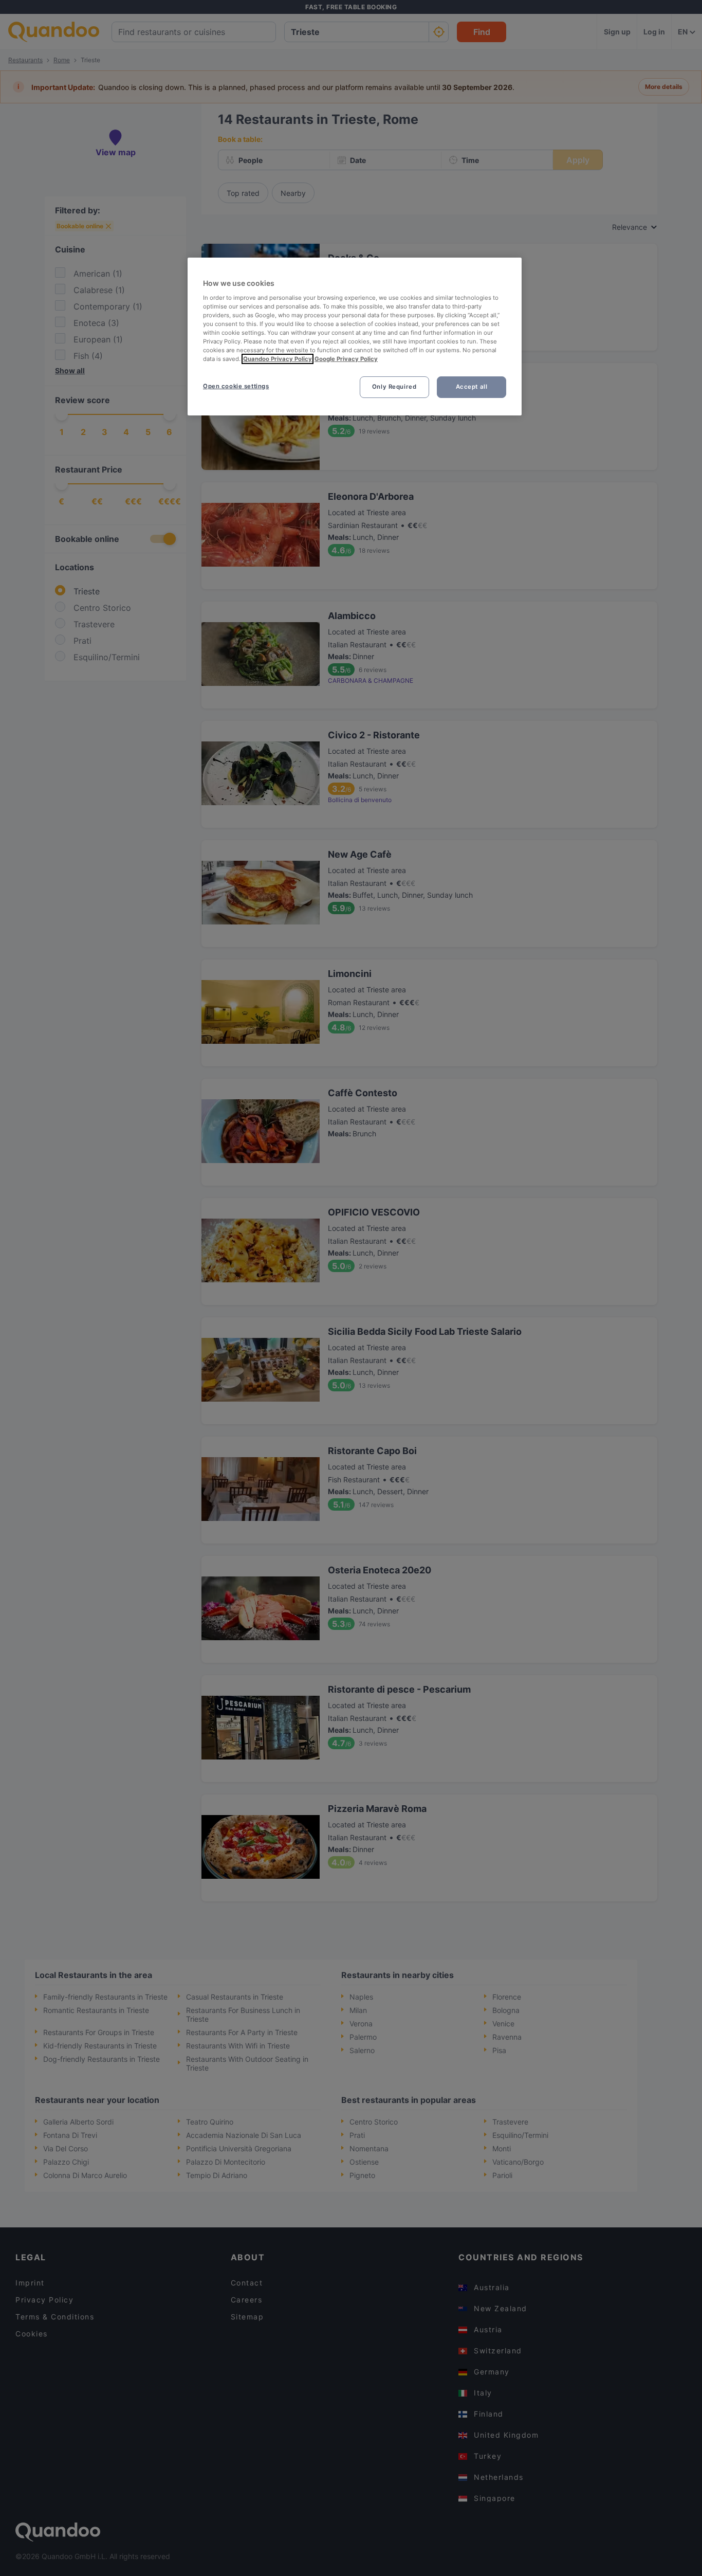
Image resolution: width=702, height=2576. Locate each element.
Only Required (394, 387)
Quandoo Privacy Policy (278, 359)
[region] (355, 337)
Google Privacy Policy (346, 359)
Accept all (472, 387)
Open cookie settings (236, 386)
